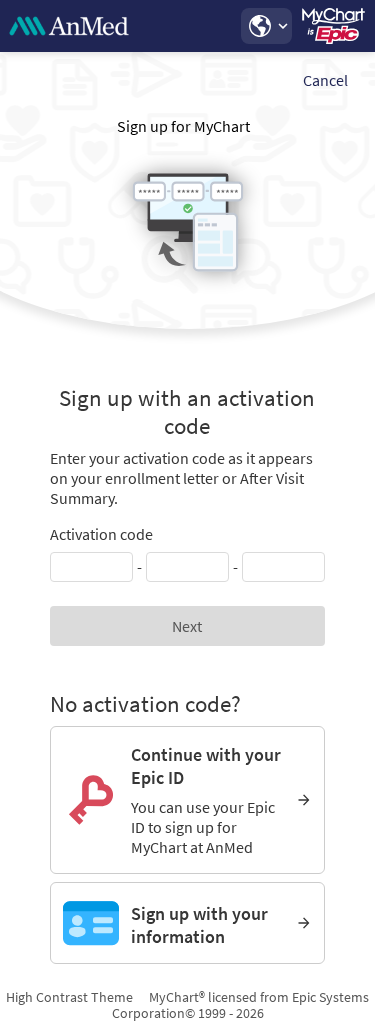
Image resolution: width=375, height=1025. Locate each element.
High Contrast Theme (69, 997)
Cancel (325, 80)
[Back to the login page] (69, 26)
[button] (266, 26)
